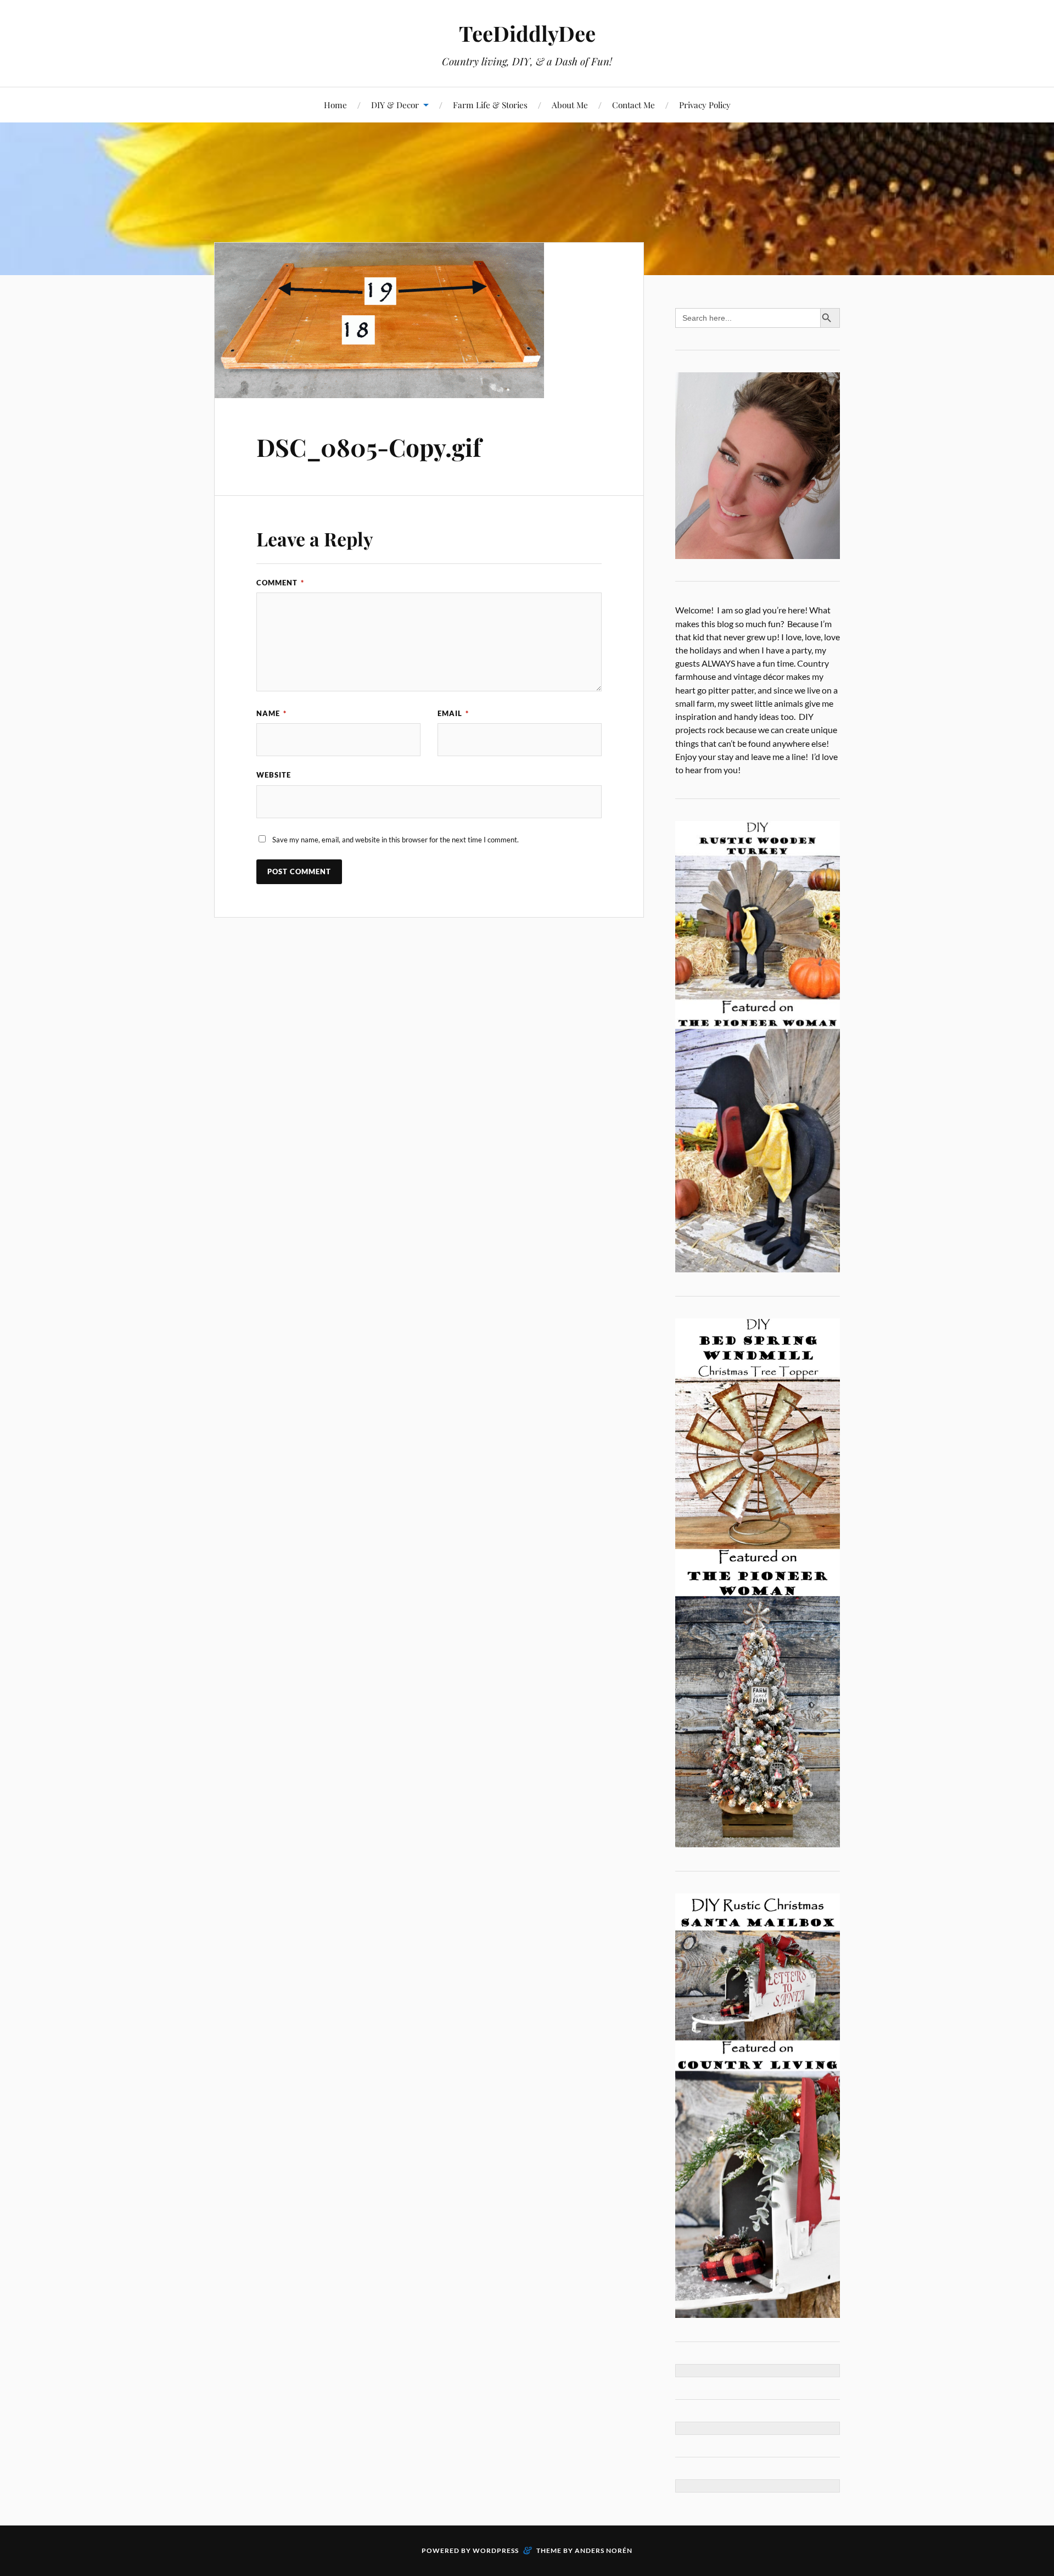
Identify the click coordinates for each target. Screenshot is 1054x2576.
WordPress (496, 2550)
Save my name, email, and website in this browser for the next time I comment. (396, 840)
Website (274, 775)
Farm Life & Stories (490, 105)
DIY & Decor (395, 105)
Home (335, 105)
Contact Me (633, 105)
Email (453, 713)
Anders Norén (604, 2550)
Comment (280, 583)
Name (271, 713)
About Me (570, 105)
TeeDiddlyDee (527, 33)
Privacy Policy (705, 105)
